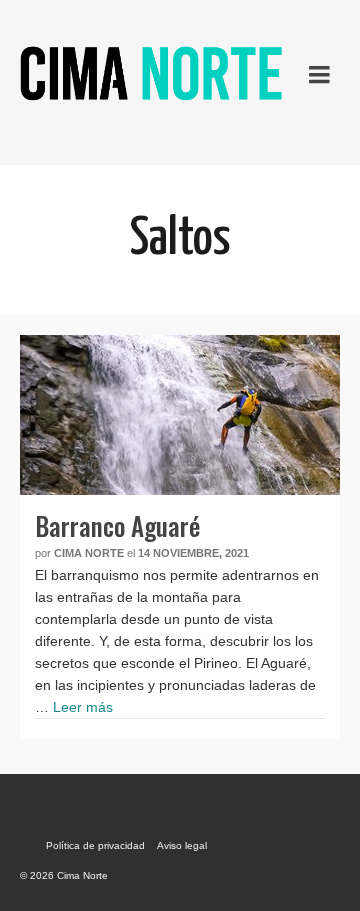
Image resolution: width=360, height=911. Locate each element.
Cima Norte (89, 553)
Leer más (83, 707)
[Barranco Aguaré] (180, 415)
